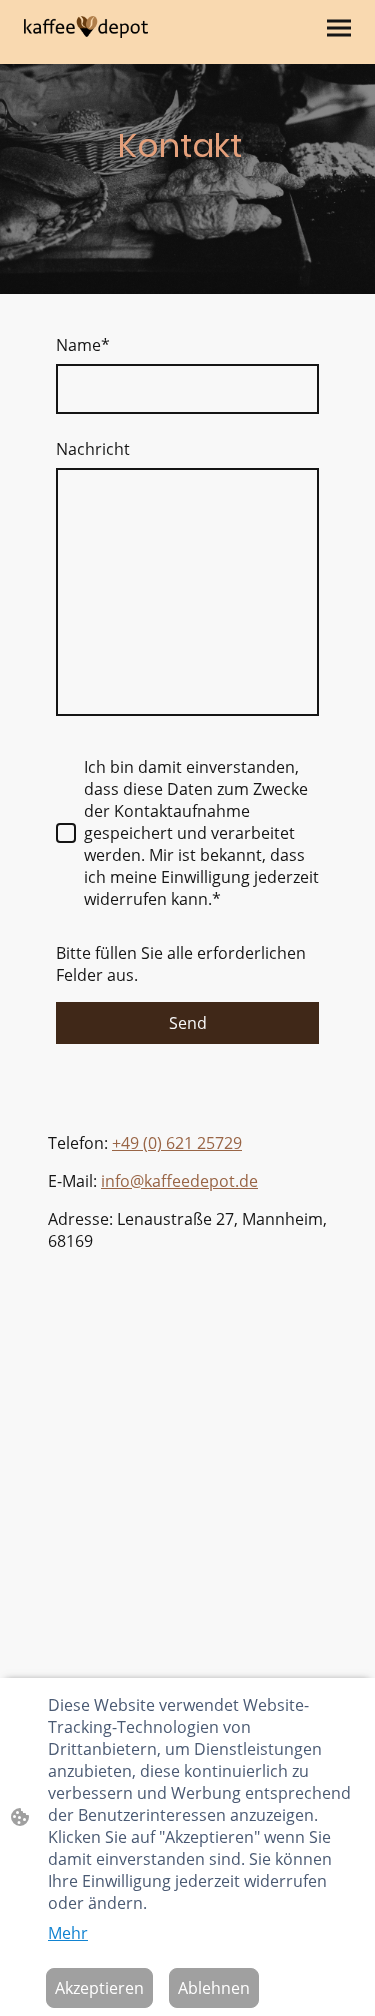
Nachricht (93, 449)
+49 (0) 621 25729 (177, 1143)
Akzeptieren (99, 1988)
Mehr (68, 1933)
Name (83, 345)
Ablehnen (214, 1988)
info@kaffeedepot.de (179, 1181)
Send (188, 1023)
